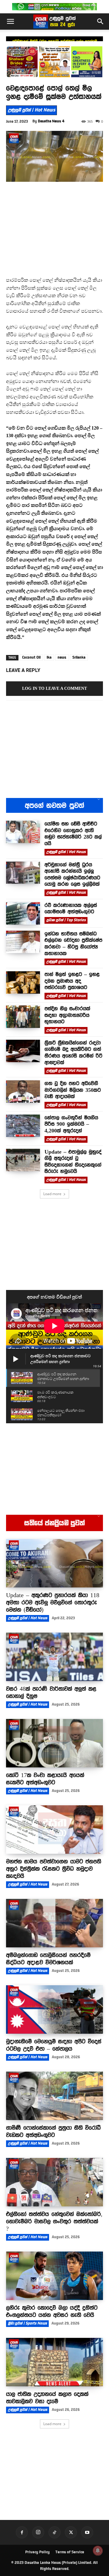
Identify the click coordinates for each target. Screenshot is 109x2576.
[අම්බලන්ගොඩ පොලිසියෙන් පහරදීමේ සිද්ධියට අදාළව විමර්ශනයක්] (54, 1923)
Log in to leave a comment (54, 688)
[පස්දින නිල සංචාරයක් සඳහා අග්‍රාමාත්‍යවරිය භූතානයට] (23, 1017)
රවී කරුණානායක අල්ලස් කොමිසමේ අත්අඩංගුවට (71, 909)
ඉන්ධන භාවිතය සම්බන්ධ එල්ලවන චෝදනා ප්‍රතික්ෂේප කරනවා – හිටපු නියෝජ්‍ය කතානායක (73, 944)
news (62, 657)
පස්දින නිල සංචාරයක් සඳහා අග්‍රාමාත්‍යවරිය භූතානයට (67, 1015)
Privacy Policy (37, 2552)
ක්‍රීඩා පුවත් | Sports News (27, 2323)
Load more (52, 1194)
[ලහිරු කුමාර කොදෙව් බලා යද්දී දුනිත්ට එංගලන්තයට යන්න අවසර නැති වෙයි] (54, 2276)
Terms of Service (70, 2552)
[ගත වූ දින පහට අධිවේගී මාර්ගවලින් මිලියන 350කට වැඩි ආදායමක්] (23, 1092)
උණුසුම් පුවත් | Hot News (31, 110)
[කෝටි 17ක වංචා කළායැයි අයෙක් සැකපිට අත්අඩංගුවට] (54, 1743)
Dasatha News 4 (51, 121)
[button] (10, 22)
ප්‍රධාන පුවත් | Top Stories (66, 920)
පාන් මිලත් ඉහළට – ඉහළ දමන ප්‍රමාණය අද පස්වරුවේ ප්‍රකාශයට (72, 981)
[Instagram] (38, 2532)
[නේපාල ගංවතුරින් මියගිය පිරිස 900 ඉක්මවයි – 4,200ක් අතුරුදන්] (23, 1126)
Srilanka (79, 657)
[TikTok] (54, 2532)
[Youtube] (87, 2532)
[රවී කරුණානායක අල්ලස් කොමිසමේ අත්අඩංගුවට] (23, 913)
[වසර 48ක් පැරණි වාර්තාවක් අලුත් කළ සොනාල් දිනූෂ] (54, 1657)
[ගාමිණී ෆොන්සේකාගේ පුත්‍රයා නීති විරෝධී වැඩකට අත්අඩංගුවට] (54, 2096)
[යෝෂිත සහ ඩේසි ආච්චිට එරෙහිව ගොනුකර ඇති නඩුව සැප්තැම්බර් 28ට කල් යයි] (23, 832)
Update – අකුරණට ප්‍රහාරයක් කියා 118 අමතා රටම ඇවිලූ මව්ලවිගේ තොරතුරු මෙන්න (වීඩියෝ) (53, 1602)
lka (49, 657)
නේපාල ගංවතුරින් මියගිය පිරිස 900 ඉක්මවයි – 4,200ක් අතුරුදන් (71, 1124)
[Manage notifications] (98, 2551)
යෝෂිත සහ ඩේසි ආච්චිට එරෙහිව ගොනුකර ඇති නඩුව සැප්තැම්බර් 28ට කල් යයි (73, 834)
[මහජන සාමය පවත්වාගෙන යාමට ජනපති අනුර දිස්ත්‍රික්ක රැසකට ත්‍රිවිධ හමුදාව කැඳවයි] (54, 1830)
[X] (71, 2532)
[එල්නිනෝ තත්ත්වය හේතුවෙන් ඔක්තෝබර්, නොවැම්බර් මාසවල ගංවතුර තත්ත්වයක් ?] (54, 2182)
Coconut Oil (31, 657)
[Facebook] (22, 2532)
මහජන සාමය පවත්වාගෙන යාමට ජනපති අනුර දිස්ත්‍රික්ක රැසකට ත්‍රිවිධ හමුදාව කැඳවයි (54, 1869)
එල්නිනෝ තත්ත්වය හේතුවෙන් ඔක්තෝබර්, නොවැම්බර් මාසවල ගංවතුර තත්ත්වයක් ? (54, 2221)
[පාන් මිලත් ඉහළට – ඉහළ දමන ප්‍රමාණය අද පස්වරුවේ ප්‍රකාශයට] (23, 982)
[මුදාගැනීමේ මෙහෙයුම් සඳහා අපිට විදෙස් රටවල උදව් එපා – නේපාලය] (54, 2009)
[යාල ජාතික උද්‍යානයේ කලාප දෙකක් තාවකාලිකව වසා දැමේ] (54, 2362)
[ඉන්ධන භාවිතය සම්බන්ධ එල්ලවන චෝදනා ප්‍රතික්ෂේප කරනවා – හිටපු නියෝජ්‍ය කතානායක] (23, 942)
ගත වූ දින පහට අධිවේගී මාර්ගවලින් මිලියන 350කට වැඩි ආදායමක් (73, 1090)
